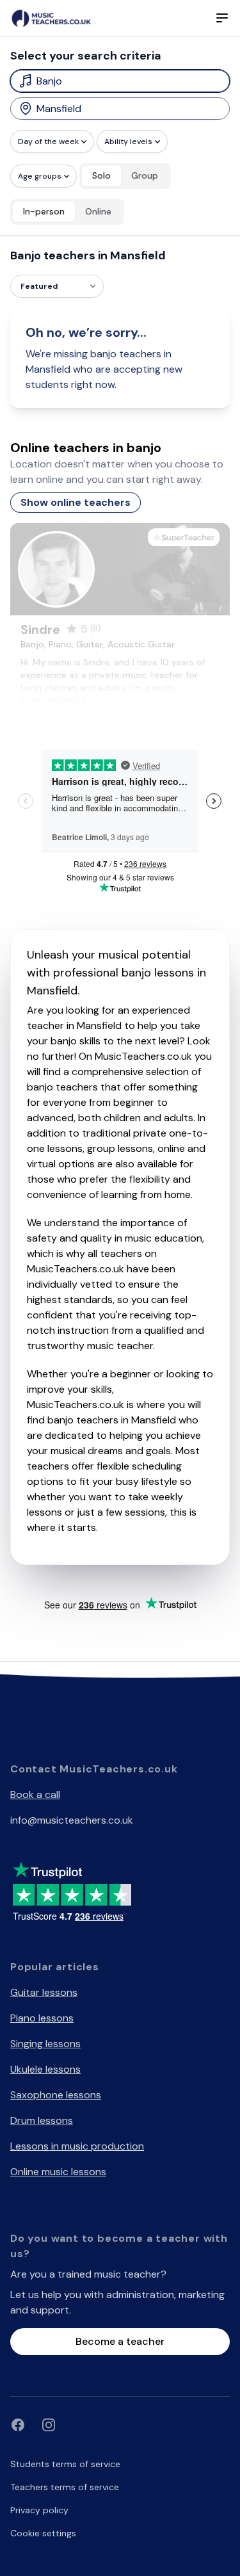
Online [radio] (98, 211)
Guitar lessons (44, 1992)
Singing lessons (45, 2044)
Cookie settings (43, 2533)
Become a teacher (120, 2341)
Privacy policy (39, 2510)
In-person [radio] (44, 211)
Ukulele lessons (45, 2069)
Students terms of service (65, 2464)
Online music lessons (58, 2172)
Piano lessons (42, 2018)
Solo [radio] (101, 175)
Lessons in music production (77, 2146)
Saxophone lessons (56, 2095)
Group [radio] (145, 175)
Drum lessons (42, 2120)
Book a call (35, 1794)
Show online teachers (76, 502)
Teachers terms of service (65, 2487)
